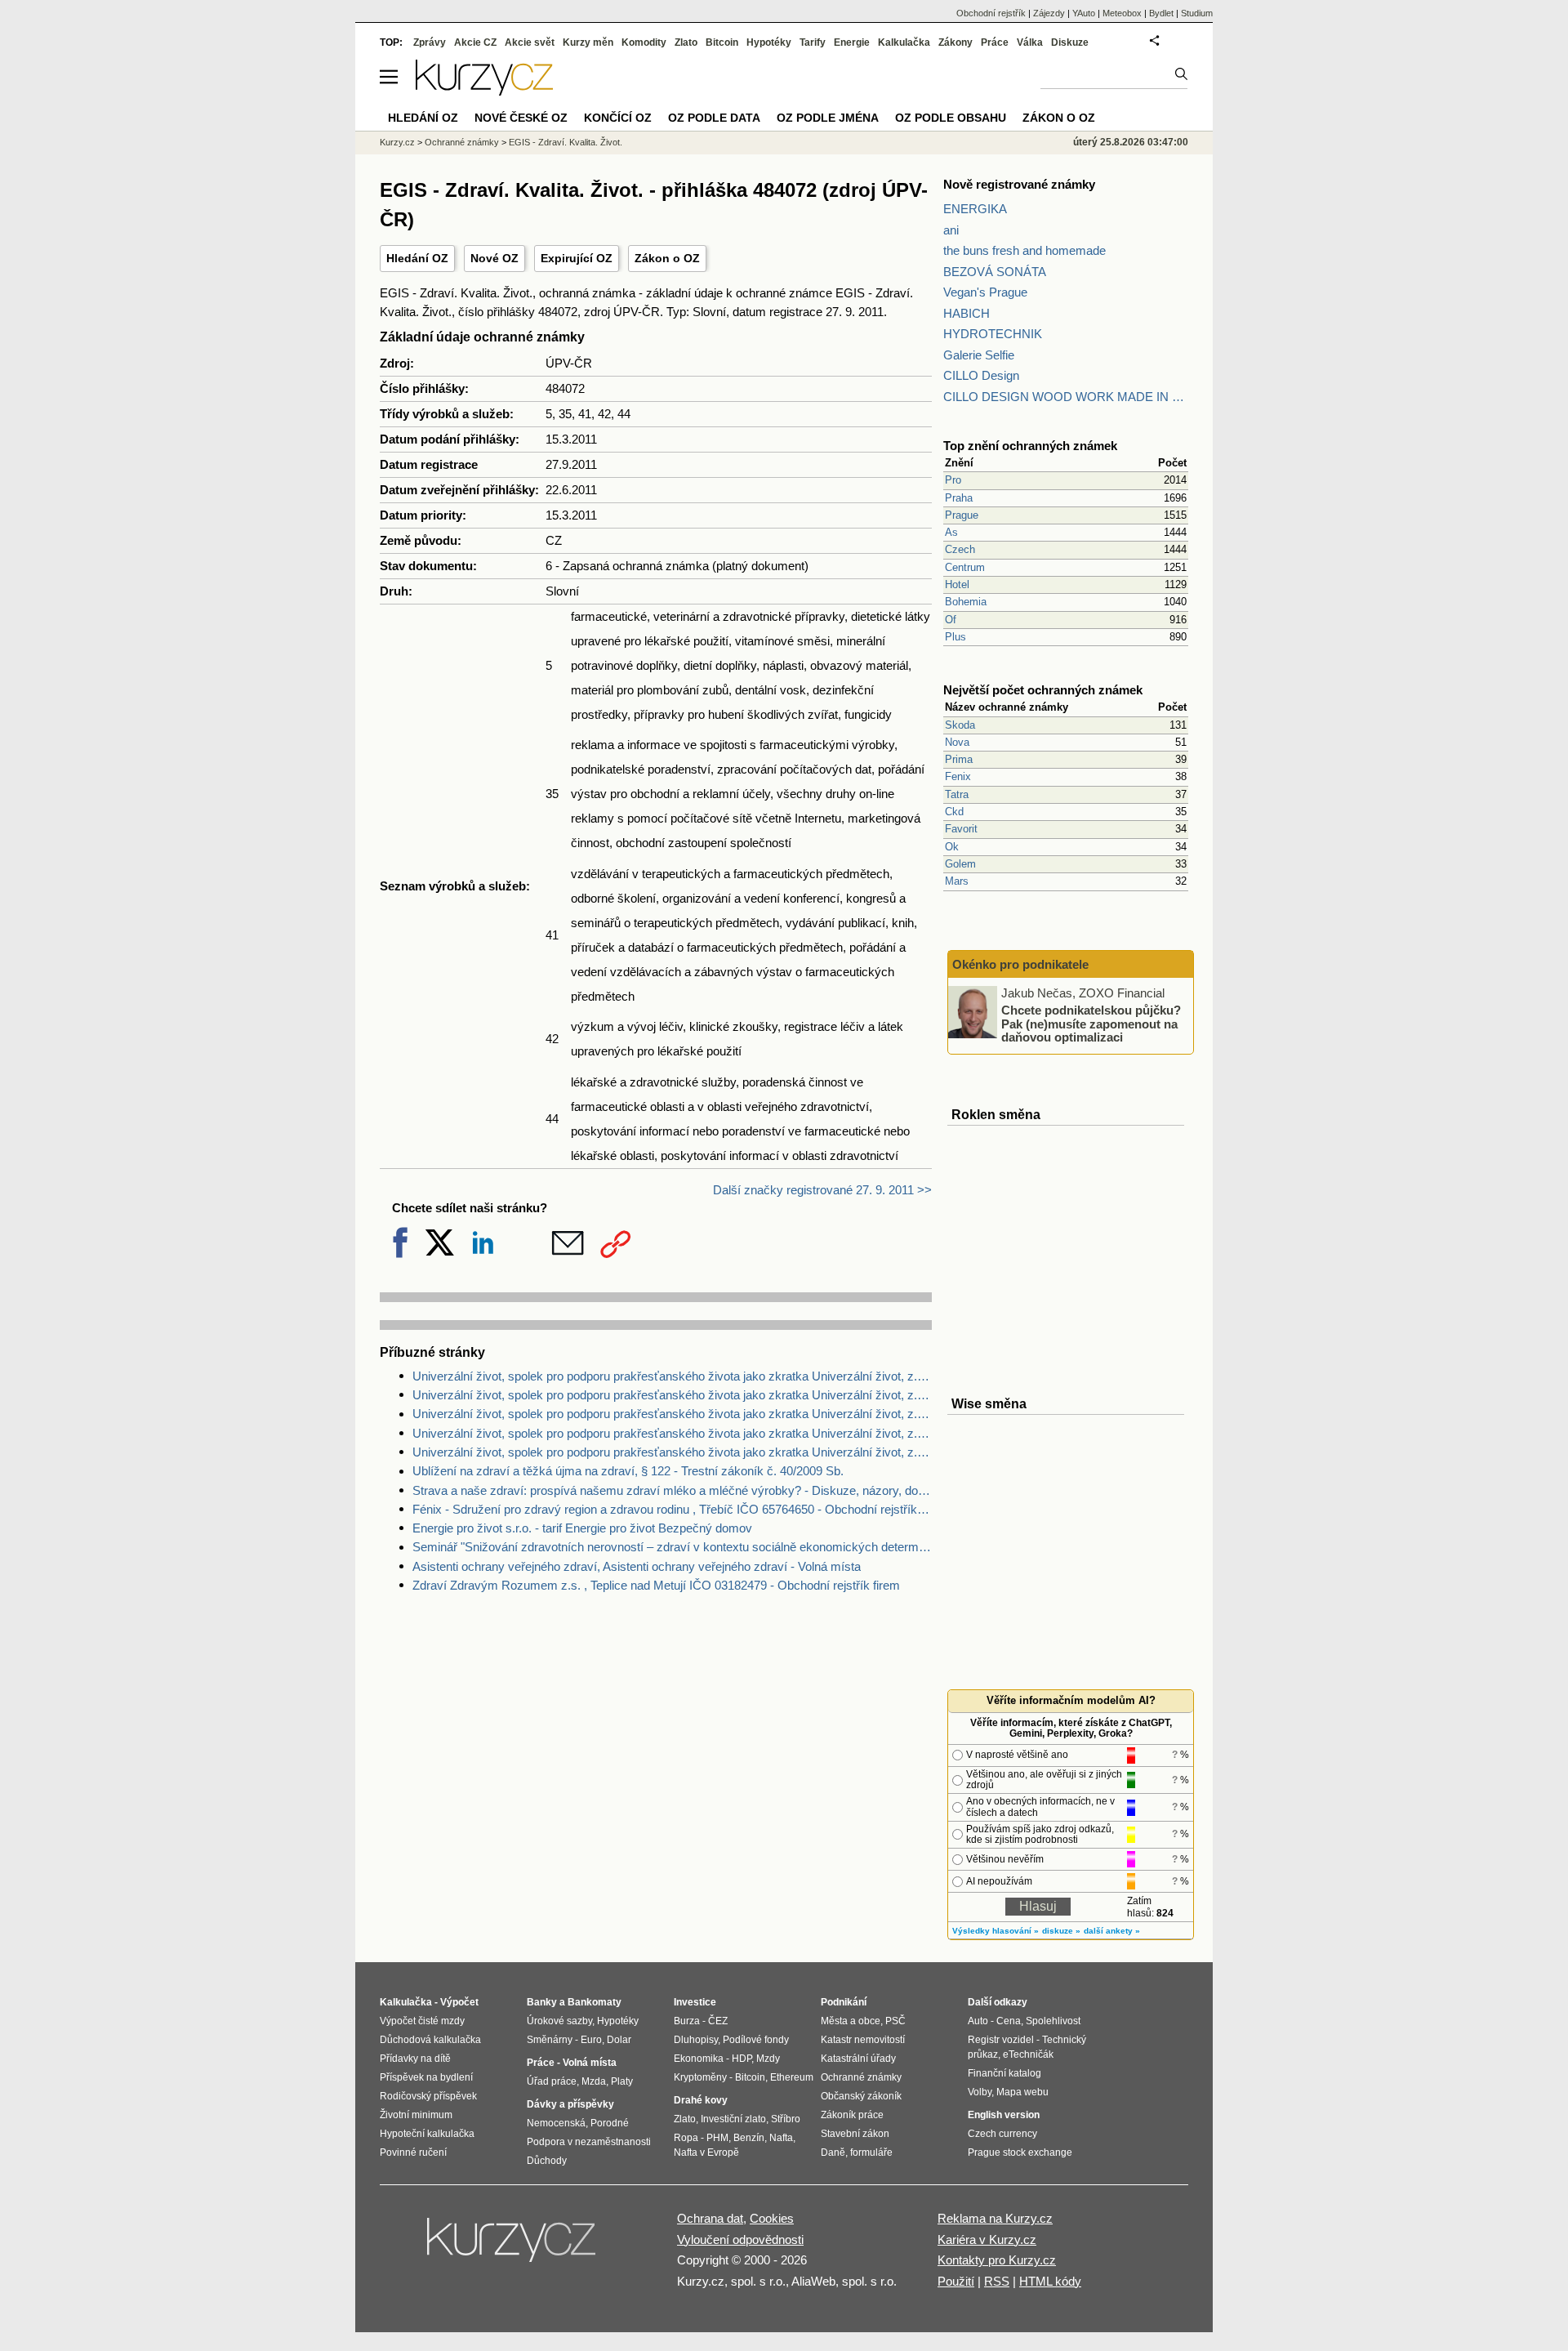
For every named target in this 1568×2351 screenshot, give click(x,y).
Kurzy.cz (397, 142)
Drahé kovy (701, 2100)
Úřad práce (552, 2081)
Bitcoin (722, 42)
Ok (952, 847)
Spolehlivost (1053, 2021)
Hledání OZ (417, 258)
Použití (956, 2281)
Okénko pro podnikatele (1020, 964)
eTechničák (1028, 2054)
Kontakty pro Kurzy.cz (997, 2260)
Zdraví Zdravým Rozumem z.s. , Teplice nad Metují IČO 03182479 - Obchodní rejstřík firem (656, 1585)
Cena (1009, 2021)
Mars (957, 881)
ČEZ (718, 2021)
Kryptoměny (700, 2077)
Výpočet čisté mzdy (422, 2021)
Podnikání (844, 2002)
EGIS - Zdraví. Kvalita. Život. (566, 142)
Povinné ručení (413, 2152)
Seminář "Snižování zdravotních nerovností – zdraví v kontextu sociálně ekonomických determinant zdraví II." (672, 1547)
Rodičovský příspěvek (428, 2096)
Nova (957, 742)
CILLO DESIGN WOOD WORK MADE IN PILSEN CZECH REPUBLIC (1066, 397)
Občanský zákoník (861, 2096)
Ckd (954, 812)
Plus (955, 637)
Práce (995, 42)
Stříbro (786, 2119)
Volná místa (590, 2063)
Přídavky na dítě (415, 2059)
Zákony (955, 42)
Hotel (957, 584)
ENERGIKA (975, 209)
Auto (978, 2021)
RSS (997, 2281)
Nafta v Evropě (706, 2152)
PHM (717, 2138)
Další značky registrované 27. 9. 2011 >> (822, 1190)
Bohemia (966, 602)
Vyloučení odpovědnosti (740, 2239)
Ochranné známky (462, 142)
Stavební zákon (855, 2134)
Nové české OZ (521, 118)
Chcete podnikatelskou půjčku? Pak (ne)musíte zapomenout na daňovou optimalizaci (1091, 1024)
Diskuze (1070, 42)
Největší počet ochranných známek (1043, 690)
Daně (833, 2152)
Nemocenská (556, 2123)
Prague (962, 515)
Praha (959, 498)
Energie (852, 42)
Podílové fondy (756, 2040)
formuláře (871, 2152)
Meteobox (1122, 13)
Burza (687, 2021)
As (951, 532)
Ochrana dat (710, 2218)
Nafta (781, 2138)
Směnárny (550, 2040)
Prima (959, 759)
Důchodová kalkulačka (430, 2040)
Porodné (610, 2123)
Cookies (772, 2218)
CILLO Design (981, 375)
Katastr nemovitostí (863, 2040)
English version (1004, 2115)
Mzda (594, 2081)
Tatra (957, 794)
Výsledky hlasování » (996, 1931)
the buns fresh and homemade (1025, 250)
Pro (953, 480)
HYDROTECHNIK (993, 334)
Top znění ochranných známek (1030, 446)
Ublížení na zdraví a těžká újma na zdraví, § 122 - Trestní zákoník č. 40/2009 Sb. (628, 1471)
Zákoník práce (852, 2115)
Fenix (958, 776)
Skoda (960, 725)
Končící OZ (618, 118)
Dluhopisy (696, 2040)
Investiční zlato (733, 2119)
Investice (695, 2002)
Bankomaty (595, 2002)
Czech (960, 549)
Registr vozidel (1001, 2040)
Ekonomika (699, 2059)
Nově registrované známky (1019, 184)
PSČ (895, 2021)
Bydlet (1161, 13)
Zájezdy (1049, 13)
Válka (1030, 42)
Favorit (961, 829)
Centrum (965, 567)
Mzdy (768, 2059)
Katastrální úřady (858, 2059)
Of (951, 620)
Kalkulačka (904, 42)
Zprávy (430, 42)
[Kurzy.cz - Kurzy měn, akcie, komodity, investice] (484, 91)
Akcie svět (530, 42)
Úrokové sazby (559, 2021)
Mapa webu (1022, 2092)
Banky (542, 2002)
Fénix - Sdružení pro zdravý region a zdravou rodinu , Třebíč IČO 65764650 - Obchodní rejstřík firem (672, 1509)
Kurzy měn (588, 42)
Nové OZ (494, 258)
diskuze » (1061, 1931)
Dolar (619, 2040)
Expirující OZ (577, 258)
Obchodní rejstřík (991, 13)
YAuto (1084, 13)
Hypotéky (769, 42)
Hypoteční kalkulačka (427, 2134)
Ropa (686, 2138)
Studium (1197, 13)
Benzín (749, 2138)
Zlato (686, 42)
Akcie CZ (475, 42)
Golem (960, 864)
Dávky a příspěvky (570, 2104)
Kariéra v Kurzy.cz (987, 2239)
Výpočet (459, 2002)
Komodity (644, 42)
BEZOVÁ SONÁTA (995, 272)
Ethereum (792, 2077)
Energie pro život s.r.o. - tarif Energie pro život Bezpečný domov (582, 1528)
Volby (980, 2092)
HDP (742, 2059)
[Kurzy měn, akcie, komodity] (513, 2246)
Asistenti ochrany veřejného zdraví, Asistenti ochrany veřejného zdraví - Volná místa (637, 1566)
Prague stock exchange (1020, 2152)
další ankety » (1112, 1931)
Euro (591, 2040)
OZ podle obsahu (951, 118)
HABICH (967, 313)
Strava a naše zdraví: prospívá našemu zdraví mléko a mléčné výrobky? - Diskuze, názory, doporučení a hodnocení (672, 1490)
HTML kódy (1050, 2281)
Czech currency (1002, 2134)
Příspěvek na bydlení (426, 2077)
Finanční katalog (1004, 2073)
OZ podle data (714, 118)
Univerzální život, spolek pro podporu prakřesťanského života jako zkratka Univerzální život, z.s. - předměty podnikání (672, 1433)
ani (951, 230)
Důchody (547, 2161)
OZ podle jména (828, 118)
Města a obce (851, 2021)
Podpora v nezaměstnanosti (589, 2142)
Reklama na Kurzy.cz (995, 2218)
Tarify (813, 42)
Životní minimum (416, 2115)
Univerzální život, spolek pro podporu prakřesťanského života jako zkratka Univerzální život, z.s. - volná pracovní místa (672, 1395)
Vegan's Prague (985, 292)
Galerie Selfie (979, 355)
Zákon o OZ (667, 258)
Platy (622, 2081)
